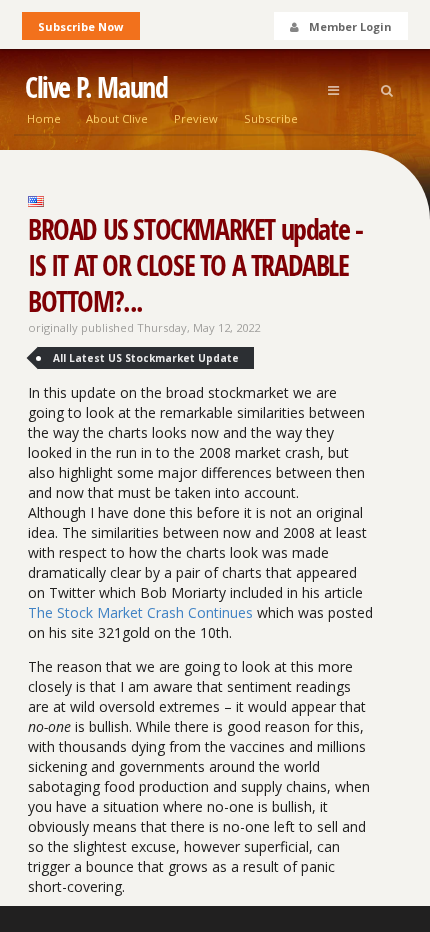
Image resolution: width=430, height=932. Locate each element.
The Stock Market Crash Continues (140, 612)
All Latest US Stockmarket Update (146, 358)
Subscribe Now (80, 26)
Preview (196, 118)
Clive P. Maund (96, 87)
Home (44, 118)
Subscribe (271, 118)
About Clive (117, 118)
